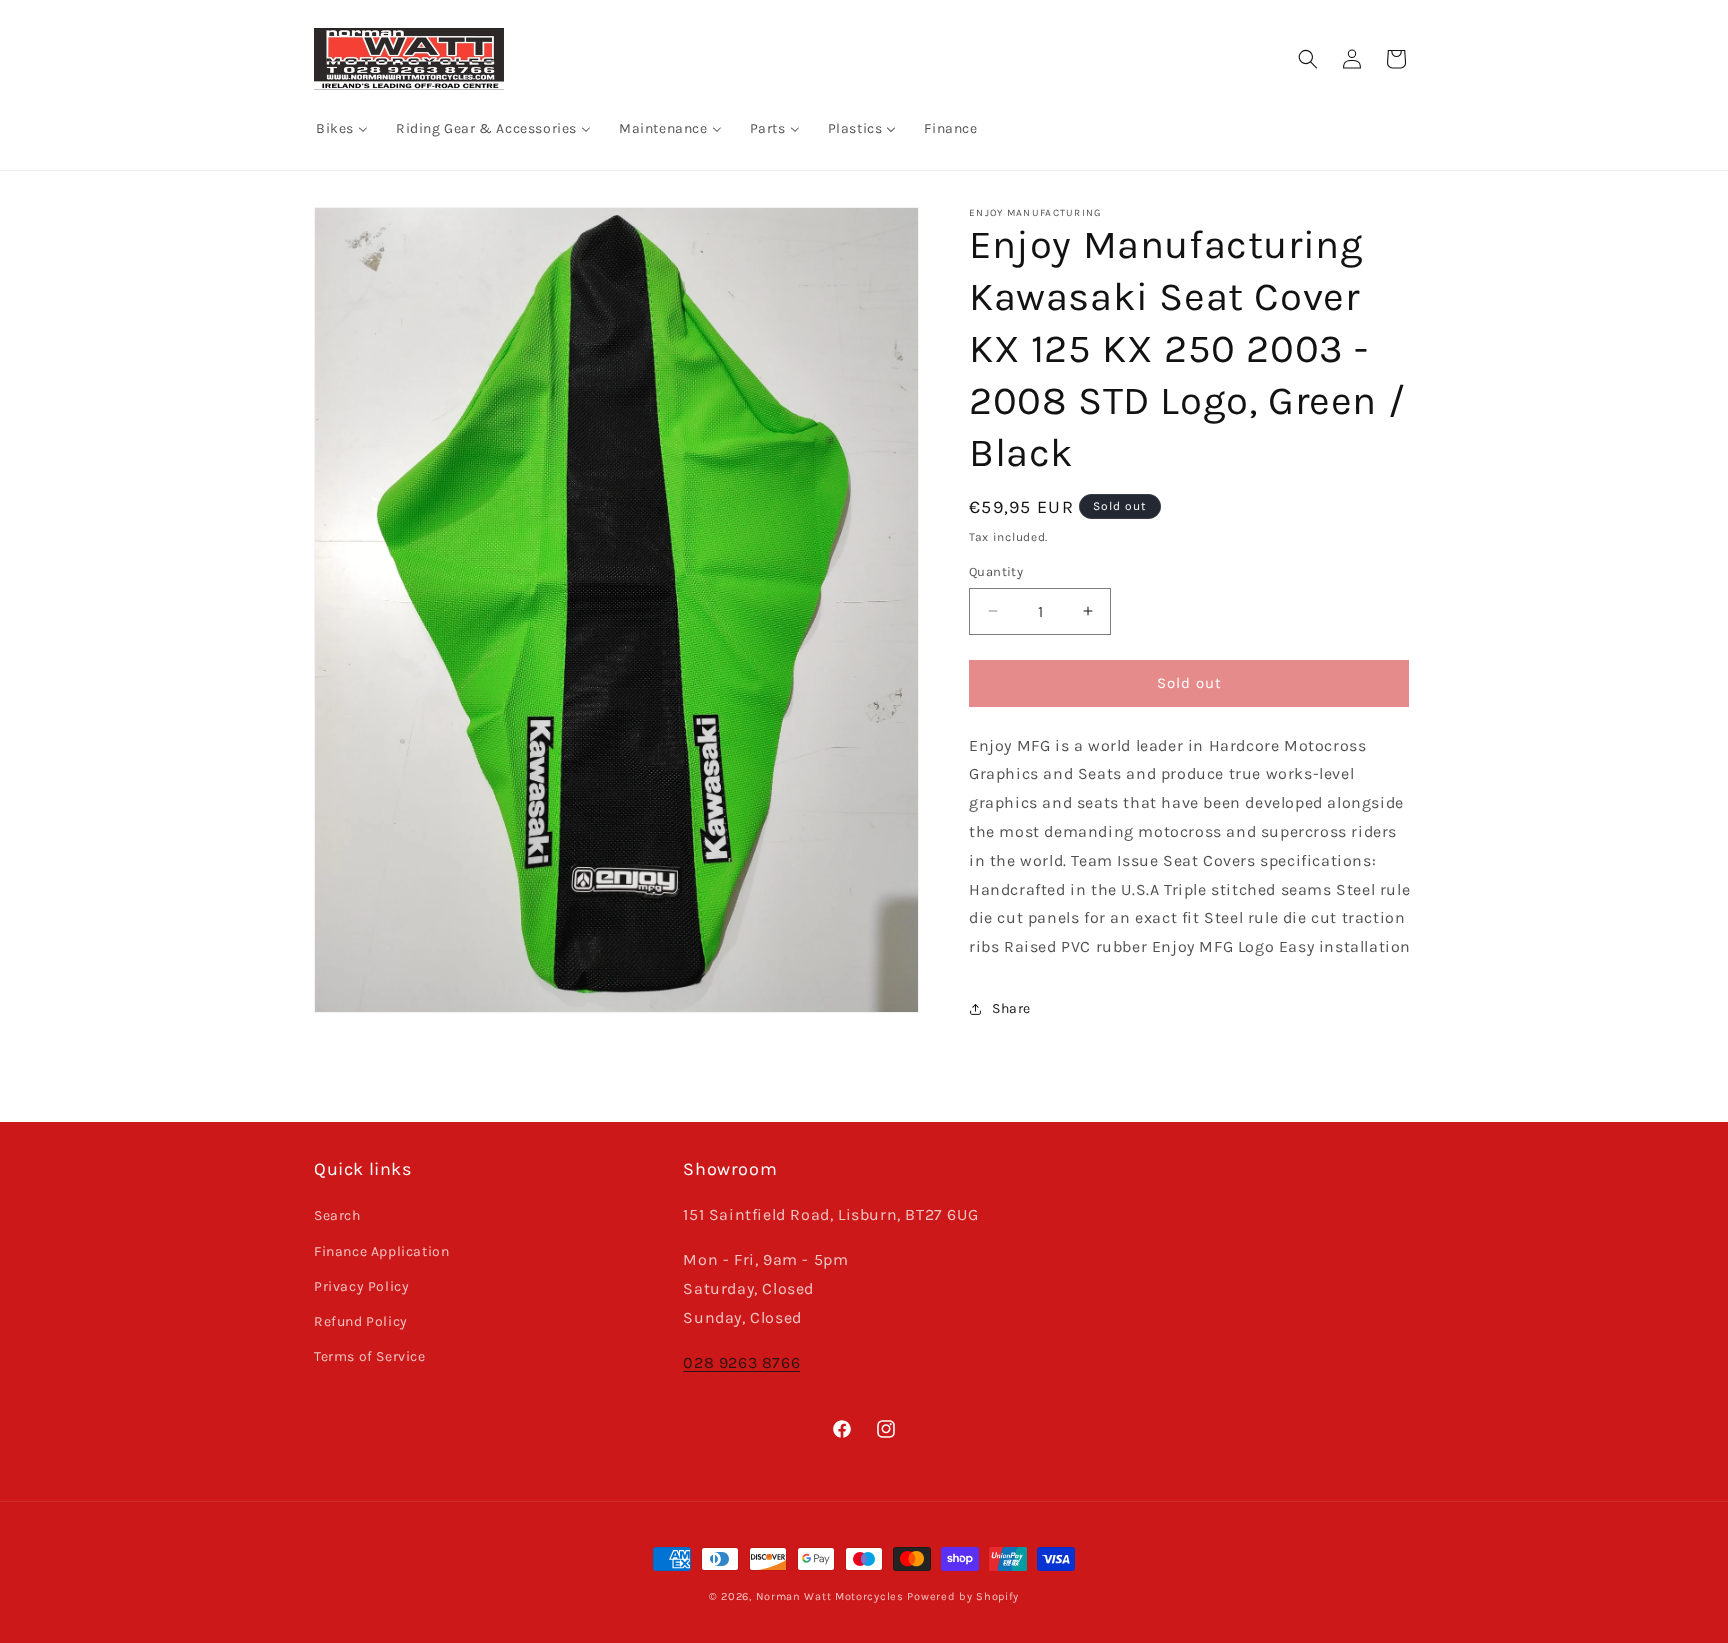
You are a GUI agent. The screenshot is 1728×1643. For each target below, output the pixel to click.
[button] (1308, 59)
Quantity (996, 571)
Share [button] (1011, 1008)
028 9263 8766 (741, 1362)
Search (337, 1215)
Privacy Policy (361, 1286)
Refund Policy (361, 1321)
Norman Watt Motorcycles (830, 1596)
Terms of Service (370, 1356)
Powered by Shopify (963, 1596)
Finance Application (381, 1251)
